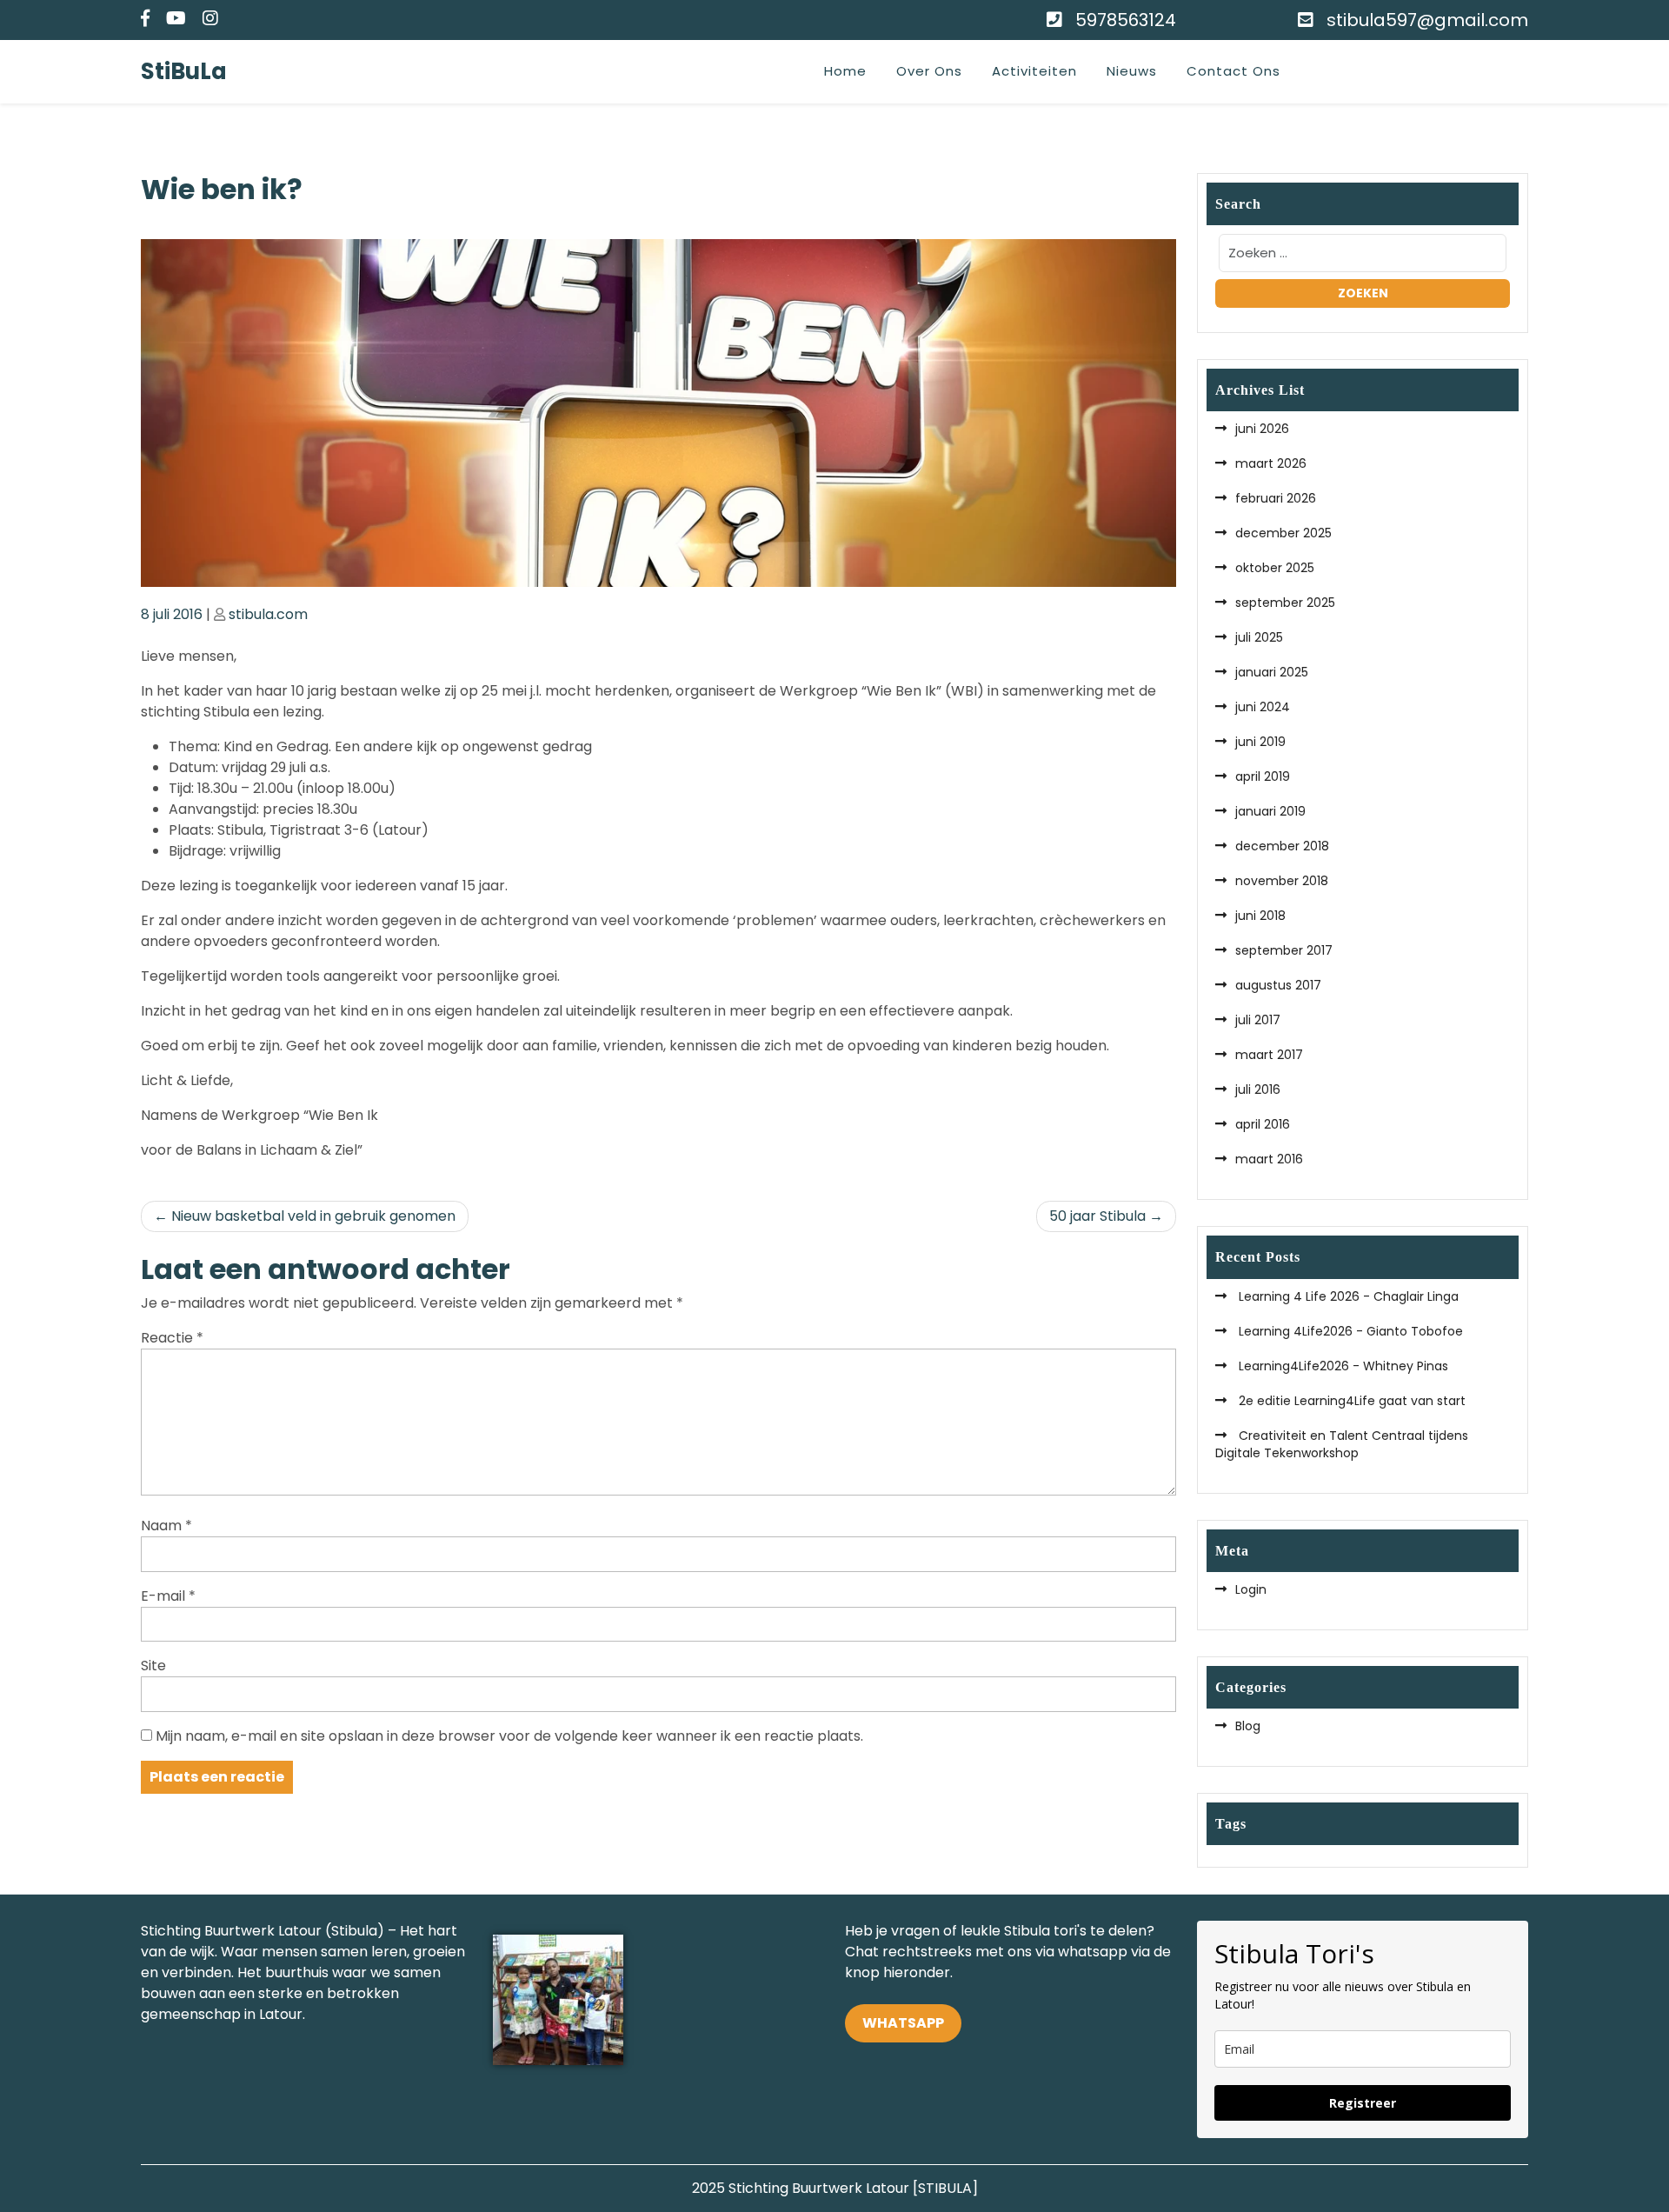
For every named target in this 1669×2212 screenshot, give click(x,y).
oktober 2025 (1275, 568)
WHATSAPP (903, 2023)
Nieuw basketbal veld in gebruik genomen (313, 1216)
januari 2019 (1270, 811)
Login (1251, 1589)
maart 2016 (1269, 1159)
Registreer (1363, 2103)
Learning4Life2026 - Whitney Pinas (1342, 1366)
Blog (1248, 1726)
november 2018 (1282, 881)
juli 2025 (1259, 637)
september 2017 (1284, 950)
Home (845, 71)
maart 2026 (1271, 463)
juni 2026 (1262, 429)
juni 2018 (1260, 916)
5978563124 (1126, 20)
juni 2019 (1260, 742)
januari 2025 (1272, 672)
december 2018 (1282, 846)
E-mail (168, 1596)
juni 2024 (1263, 707)
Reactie (172, 1338)
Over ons (929, 71)
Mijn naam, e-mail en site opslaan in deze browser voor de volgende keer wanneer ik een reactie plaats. (509, 1736)
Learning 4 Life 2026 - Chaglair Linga (1347, 1296)
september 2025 (1285, 603)
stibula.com (268, 614)
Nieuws (1132, 71)
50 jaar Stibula (1097, 1216)
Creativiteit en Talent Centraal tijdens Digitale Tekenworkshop (1342, 1444)
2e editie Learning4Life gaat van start (1350, 1401)
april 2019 (1263, 776)
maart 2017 (1269, 1055)
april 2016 (1263, 1124)
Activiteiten (1034, 71)
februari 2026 (1276, 498)
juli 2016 (1258, 1089)
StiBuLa (184, 71)
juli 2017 (1258, 1020)
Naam (166, 1526)
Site (153, 1666)
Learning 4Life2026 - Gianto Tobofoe (1349, 1331)
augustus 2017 (1278, 985)
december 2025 (1283, 533)
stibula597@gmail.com (1427, 20)
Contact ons (1233, 71)
